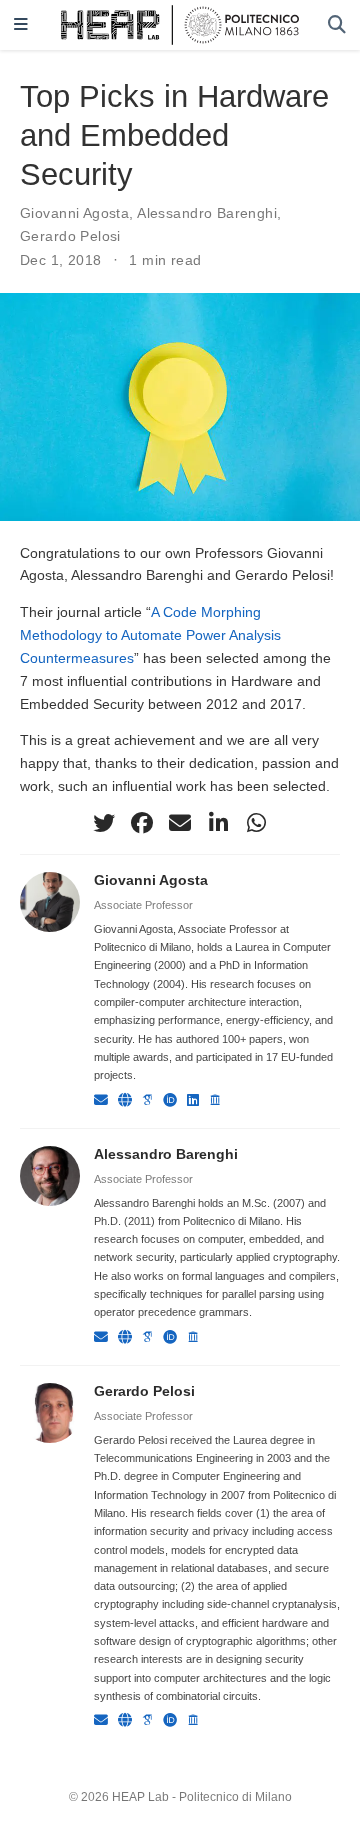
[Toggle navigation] (21, 25)
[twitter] (104, 823)
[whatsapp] (256, 823)
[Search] (337, 25)
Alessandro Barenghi (207, 213)
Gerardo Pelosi (70, 236)
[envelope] (180, 823)
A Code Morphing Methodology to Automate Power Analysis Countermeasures (150, 635)
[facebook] (142, 823)
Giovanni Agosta (74, 213)
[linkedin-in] (218, 823)
